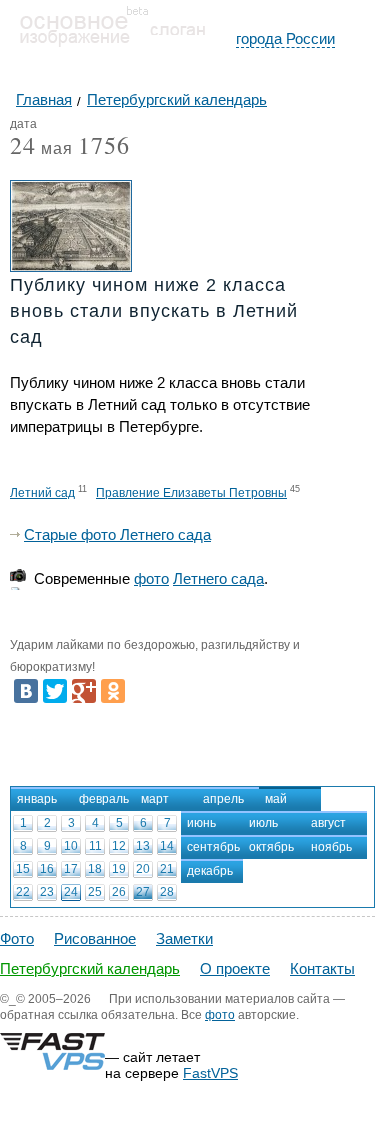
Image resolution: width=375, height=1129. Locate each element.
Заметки (184, 938)
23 (47, 892)
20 (143, 869)
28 (167, 892)
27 (143, 892)
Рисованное (95, 938)
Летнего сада (218, 578)
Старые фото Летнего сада (117, 534)
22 (23, 892)
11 (95, 846)
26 (119, 892)
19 (119, 869)
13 (143, 846)
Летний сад (42, 493)
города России (285, 38)
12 (119, 846)
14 (167, 846)
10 (71, 846)
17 (71, 869)
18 (95, 869)
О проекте (235, 968)
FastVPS (210, 1073)
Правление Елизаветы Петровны (191, 493)
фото (151, 578)
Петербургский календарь (90, 968)
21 (167, 869)
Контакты (322, 968)
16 (47, 869)
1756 (104, 145)
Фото (17, 938)
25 (95, 892)
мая (41, 149)
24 (71, 892)
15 (23, 869)
